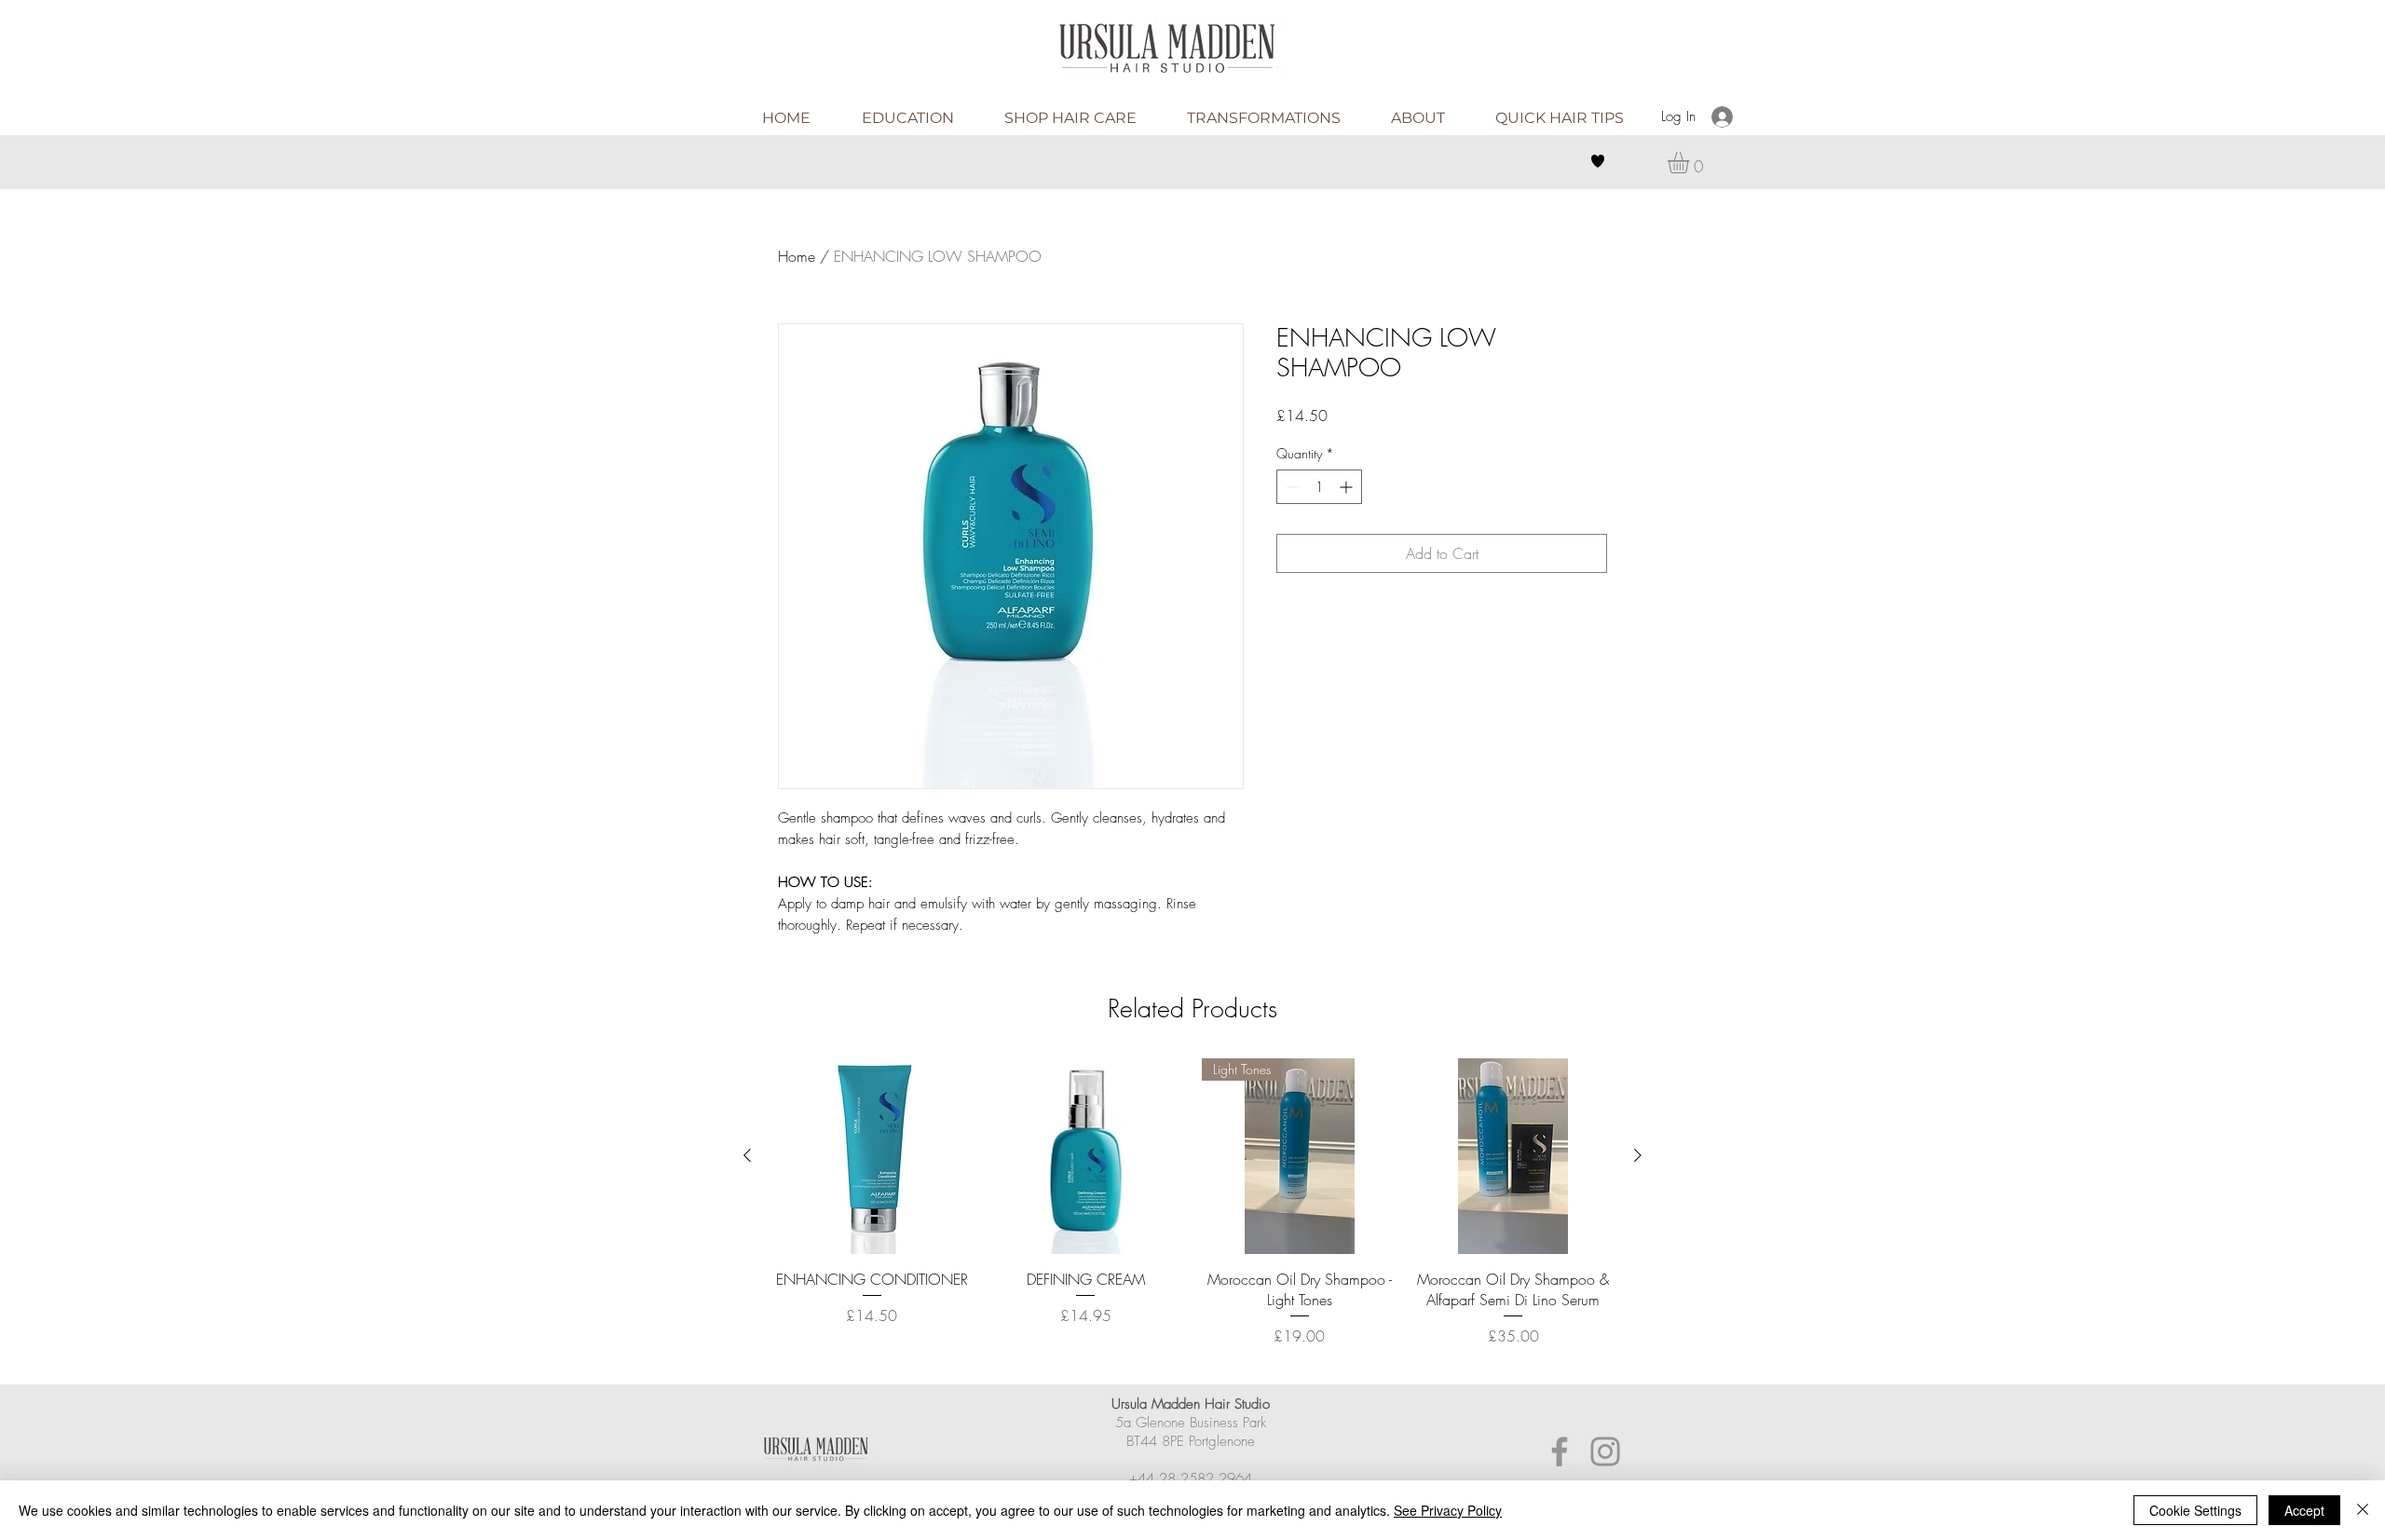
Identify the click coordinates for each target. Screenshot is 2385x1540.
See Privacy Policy (1448, 1510)
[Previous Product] (747, 1155)
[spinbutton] (1319, 487)
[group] (1192, 1213)
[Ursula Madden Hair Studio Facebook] (1560, 1451)
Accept (2304, 1510)
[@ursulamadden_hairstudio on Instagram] (1605, 1451)
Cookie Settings (2195, 1510)
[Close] (2363, 1510)
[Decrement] (1291, 487)
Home (797, 256)
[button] (1691, 163)
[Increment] (1348, 487)
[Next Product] (1638, 1155)
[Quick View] (872, 1156)
